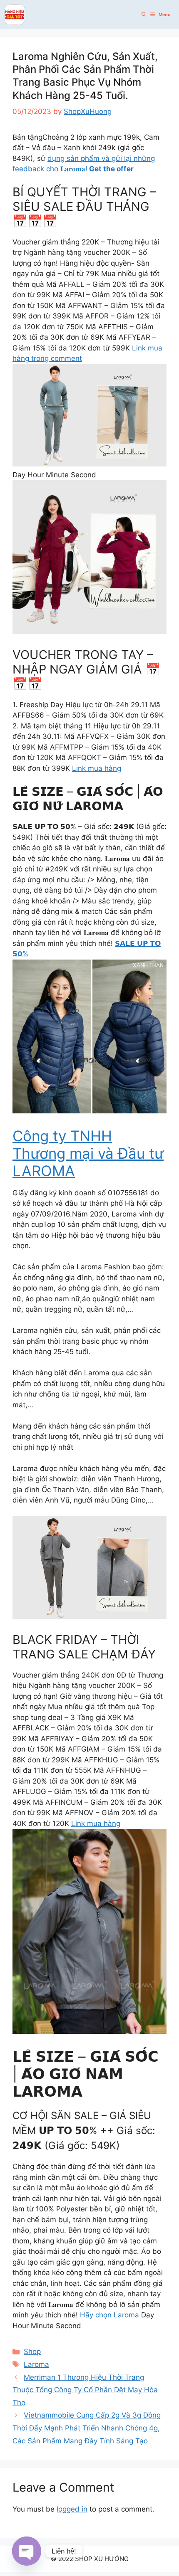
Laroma (36, 2364)
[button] (144, 15)
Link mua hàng (97, 768)
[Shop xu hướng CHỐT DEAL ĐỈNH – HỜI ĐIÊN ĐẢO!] (15, 15)
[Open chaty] (27, 2551)
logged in (72, 2509)
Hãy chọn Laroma (111, 2315)
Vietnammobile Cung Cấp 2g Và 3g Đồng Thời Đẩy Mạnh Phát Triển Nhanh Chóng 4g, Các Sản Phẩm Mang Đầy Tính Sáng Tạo (87, 2428)
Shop (32, 2351)
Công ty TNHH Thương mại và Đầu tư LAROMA (88, 1153)
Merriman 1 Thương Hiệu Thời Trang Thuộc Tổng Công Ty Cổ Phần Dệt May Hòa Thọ (85, 2390)
